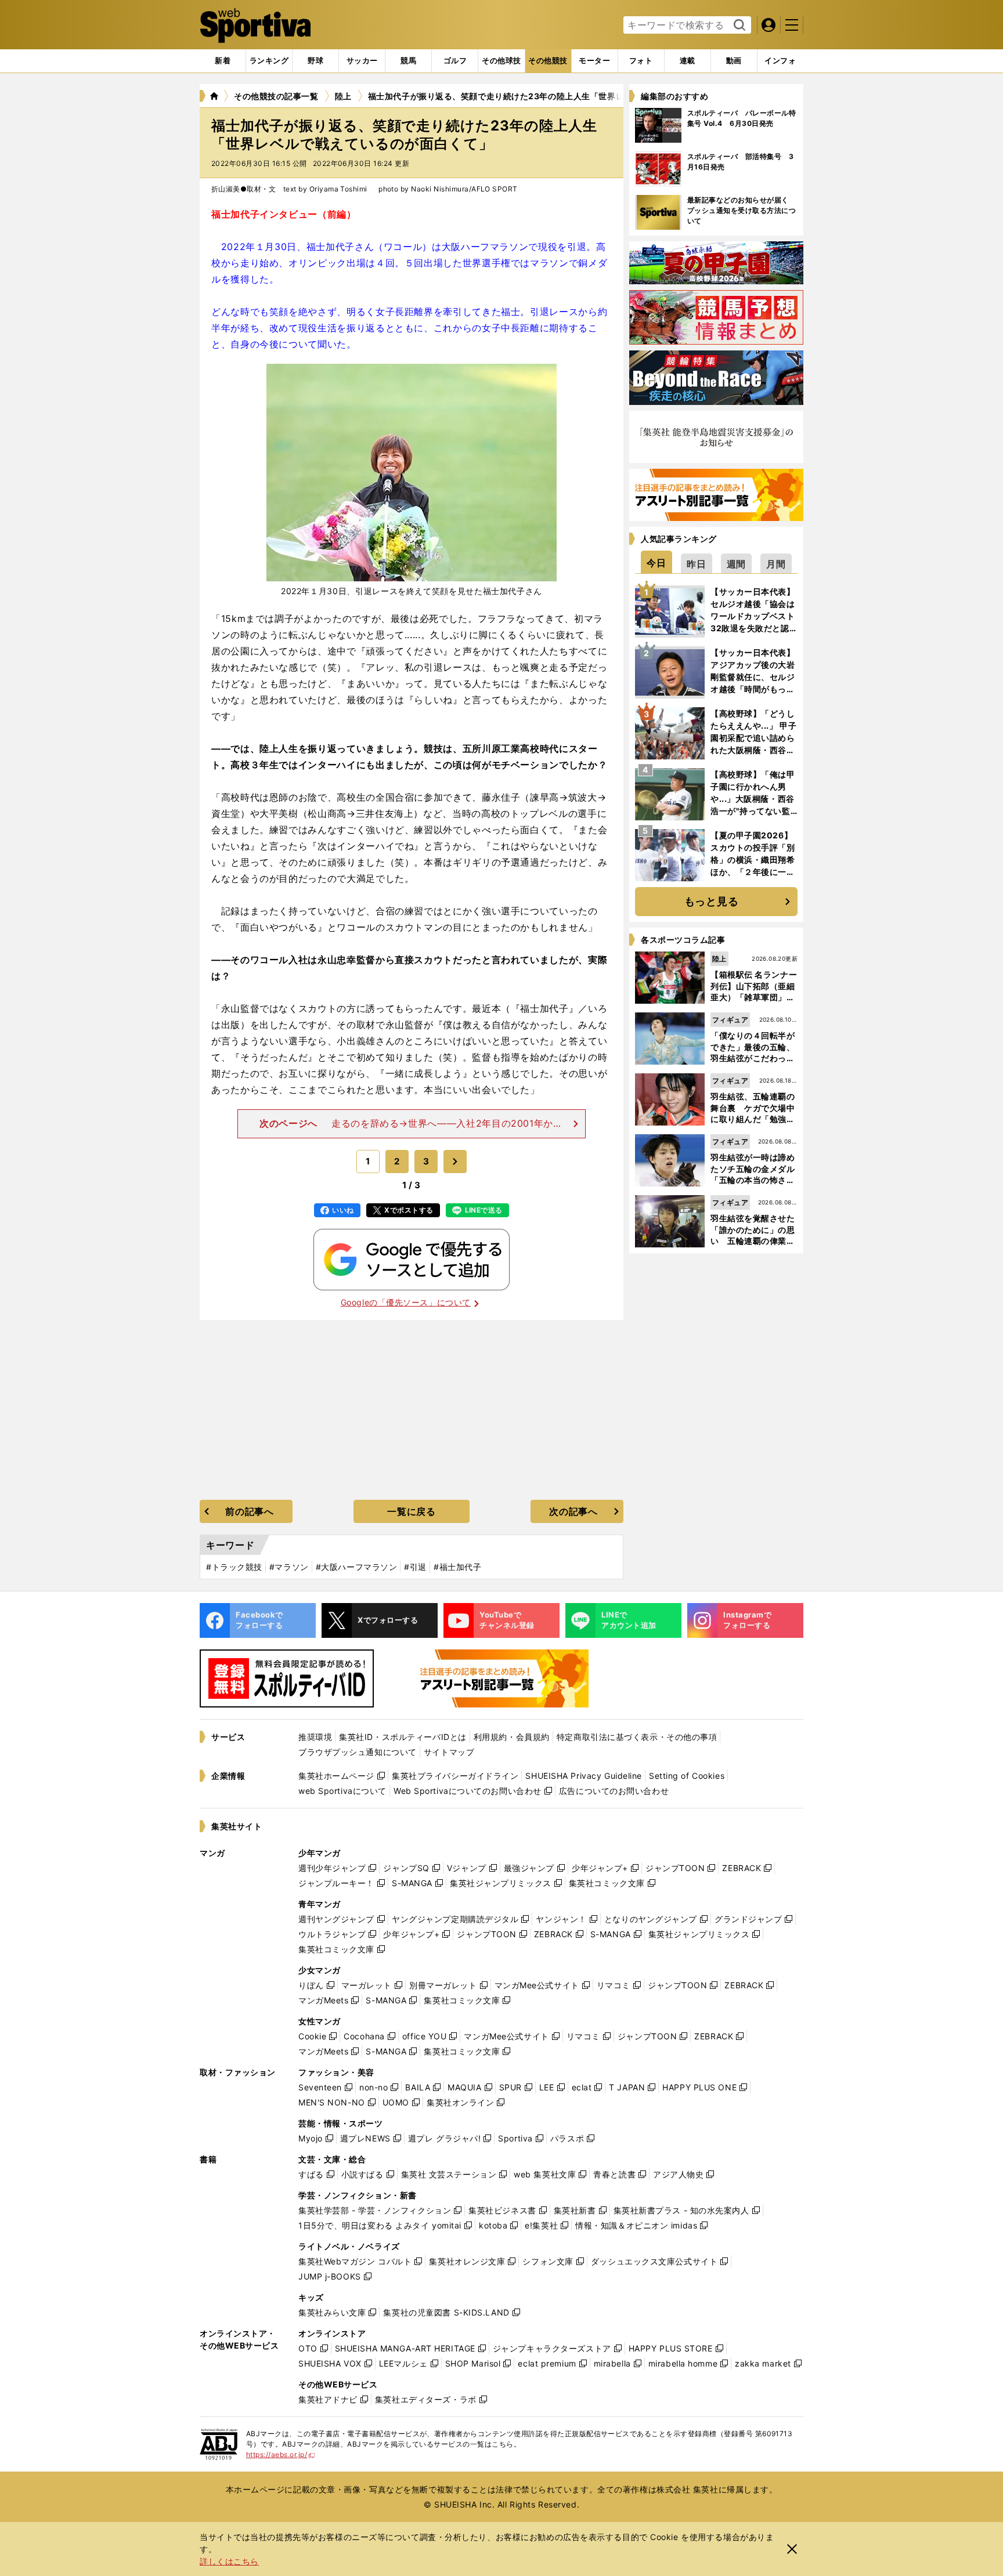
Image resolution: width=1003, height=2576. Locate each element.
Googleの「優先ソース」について (406, 1302)
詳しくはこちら (229, 2561)
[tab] (315, 61)
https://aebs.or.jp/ (281, 2454)
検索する (738, 26)
